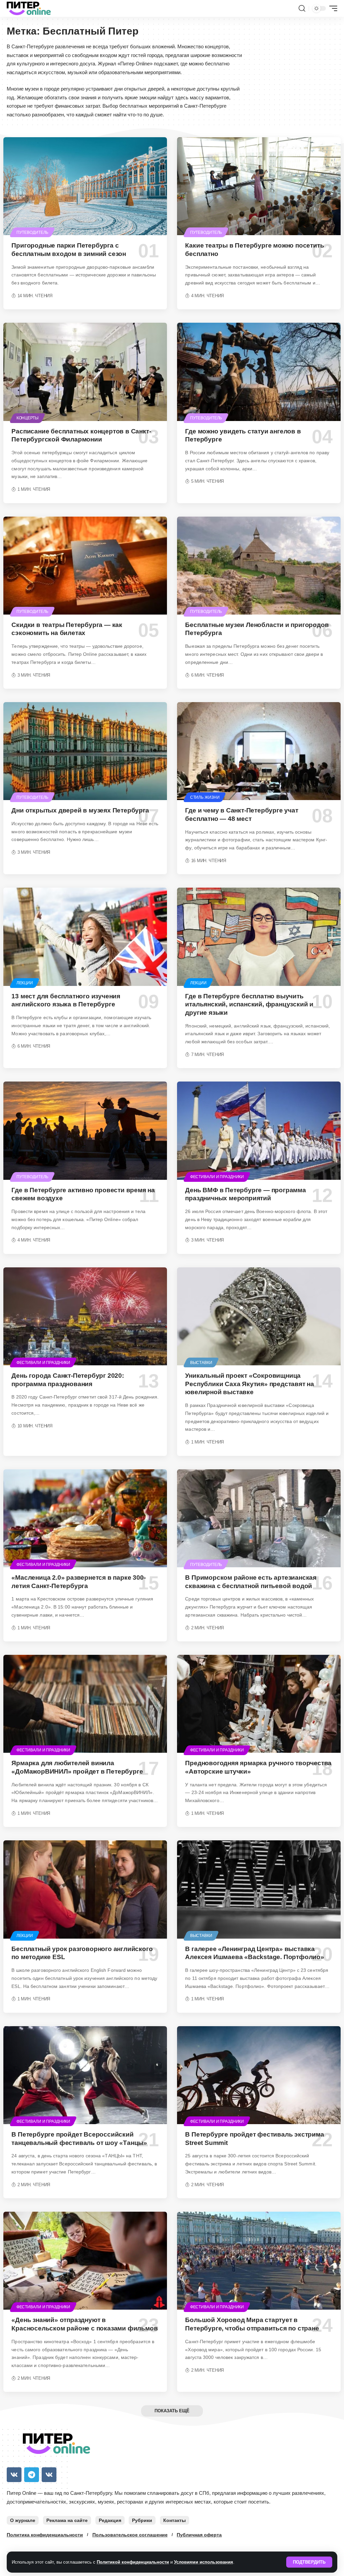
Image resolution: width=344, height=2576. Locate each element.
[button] (309, 2562)
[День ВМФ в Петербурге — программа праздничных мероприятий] (259, 1131)
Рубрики (142, 2520)
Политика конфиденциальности (45, 2535)
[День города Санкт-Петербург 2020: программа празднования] (85, 1316)
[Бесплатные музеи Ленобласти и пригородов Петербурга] (259, 566)
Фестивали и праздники (217, 1177)
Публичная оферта (199, 2535)
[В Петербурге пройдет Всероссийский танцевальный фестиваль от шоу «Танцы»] (85, 2075)
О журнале (23, 2520)
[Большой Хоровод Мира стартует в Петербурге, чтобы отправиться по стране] (259, 2261)
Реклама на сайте (67, 2520)
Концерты (28, 418)
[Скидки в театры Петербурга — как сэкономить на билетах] (85, 566)
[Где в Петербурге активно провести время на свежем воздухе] (85, 1131)
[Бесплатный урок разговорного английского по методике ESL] (85, 1889)
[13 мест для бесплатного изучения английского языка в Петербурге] (85, 937)
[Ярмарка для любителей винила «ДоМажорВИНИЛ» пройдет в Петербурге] (85, 1704)
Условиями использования (204, 2562)
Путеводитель (33, 232)
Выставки (201, 1363)
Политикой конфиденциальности (133, 2562)
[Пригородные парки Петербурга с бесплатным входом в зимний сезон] (85, 186)
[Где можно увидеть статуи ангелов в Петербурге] (259, 372)
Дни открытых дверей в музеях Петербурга (80, 810)
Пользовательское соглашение (130, 2535)
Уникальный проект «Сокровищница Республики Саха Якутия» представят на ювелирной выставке (250, 1384)
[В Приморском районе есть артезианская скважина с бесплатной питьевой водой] (259, 1518)
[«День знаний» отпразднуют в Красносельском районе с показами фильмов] (85, 2261)
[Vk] (14, 2475)
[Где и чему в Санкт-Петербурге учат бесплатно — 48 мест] (259, 751)
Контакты (175, 2520)
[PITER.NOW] (29, 8)
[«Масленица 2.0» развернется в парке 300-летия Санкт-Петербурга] (85, 1518)
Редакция (110, 2520)
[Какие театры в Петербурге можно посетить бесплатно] (259, 186)
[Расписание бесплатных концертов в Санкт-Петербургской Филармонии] (85, 372)
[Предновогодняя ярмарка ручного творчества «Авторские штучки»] (259, 1704)
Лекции (25, 983)
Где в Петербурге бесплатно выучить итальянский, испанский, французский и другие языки (249, 1004)
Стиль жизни (205, 797)
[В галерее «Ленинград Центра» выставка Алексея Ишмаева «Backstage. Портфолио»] (259, 1889)
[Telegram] (32, 2475)
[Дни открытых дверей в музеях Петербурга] (85, 751)
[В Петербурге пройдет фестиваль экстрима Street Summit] (259, 2075)
